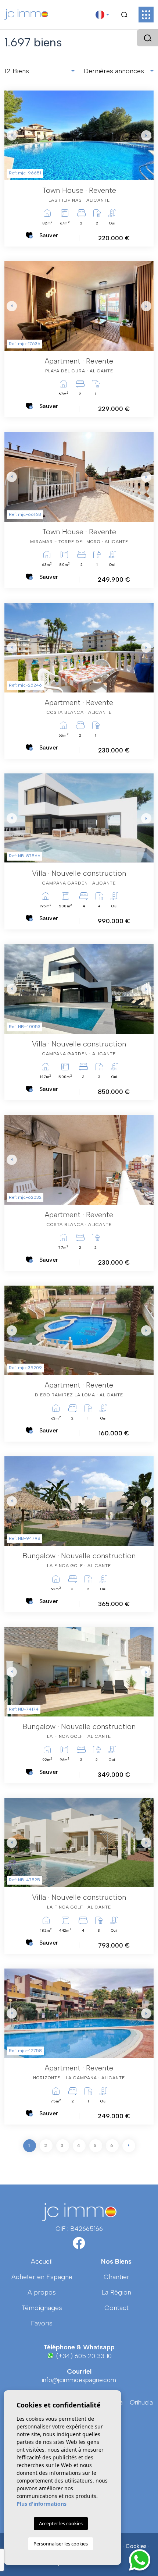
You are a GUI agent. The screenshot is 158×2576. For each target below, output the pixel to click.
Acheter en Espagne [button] (42, 2277)
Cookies (136, 2546)
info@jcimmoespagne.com (79, 2380)
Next (146, 135)
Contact (116, 2308)
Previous (12, 135)
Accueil (42, 2261)
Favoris (42, 2323)
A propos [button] (42, 2292)
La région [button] (116, 2292)
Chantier (116, 2277)
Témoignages (42, 2308)
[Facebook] (79, 2246)
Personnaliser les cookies (61, 2544)
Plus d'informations (42, 2504)
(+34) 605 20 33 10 (83, 2356)
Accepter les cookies (61, 2523)
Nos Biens (116, 2261)
